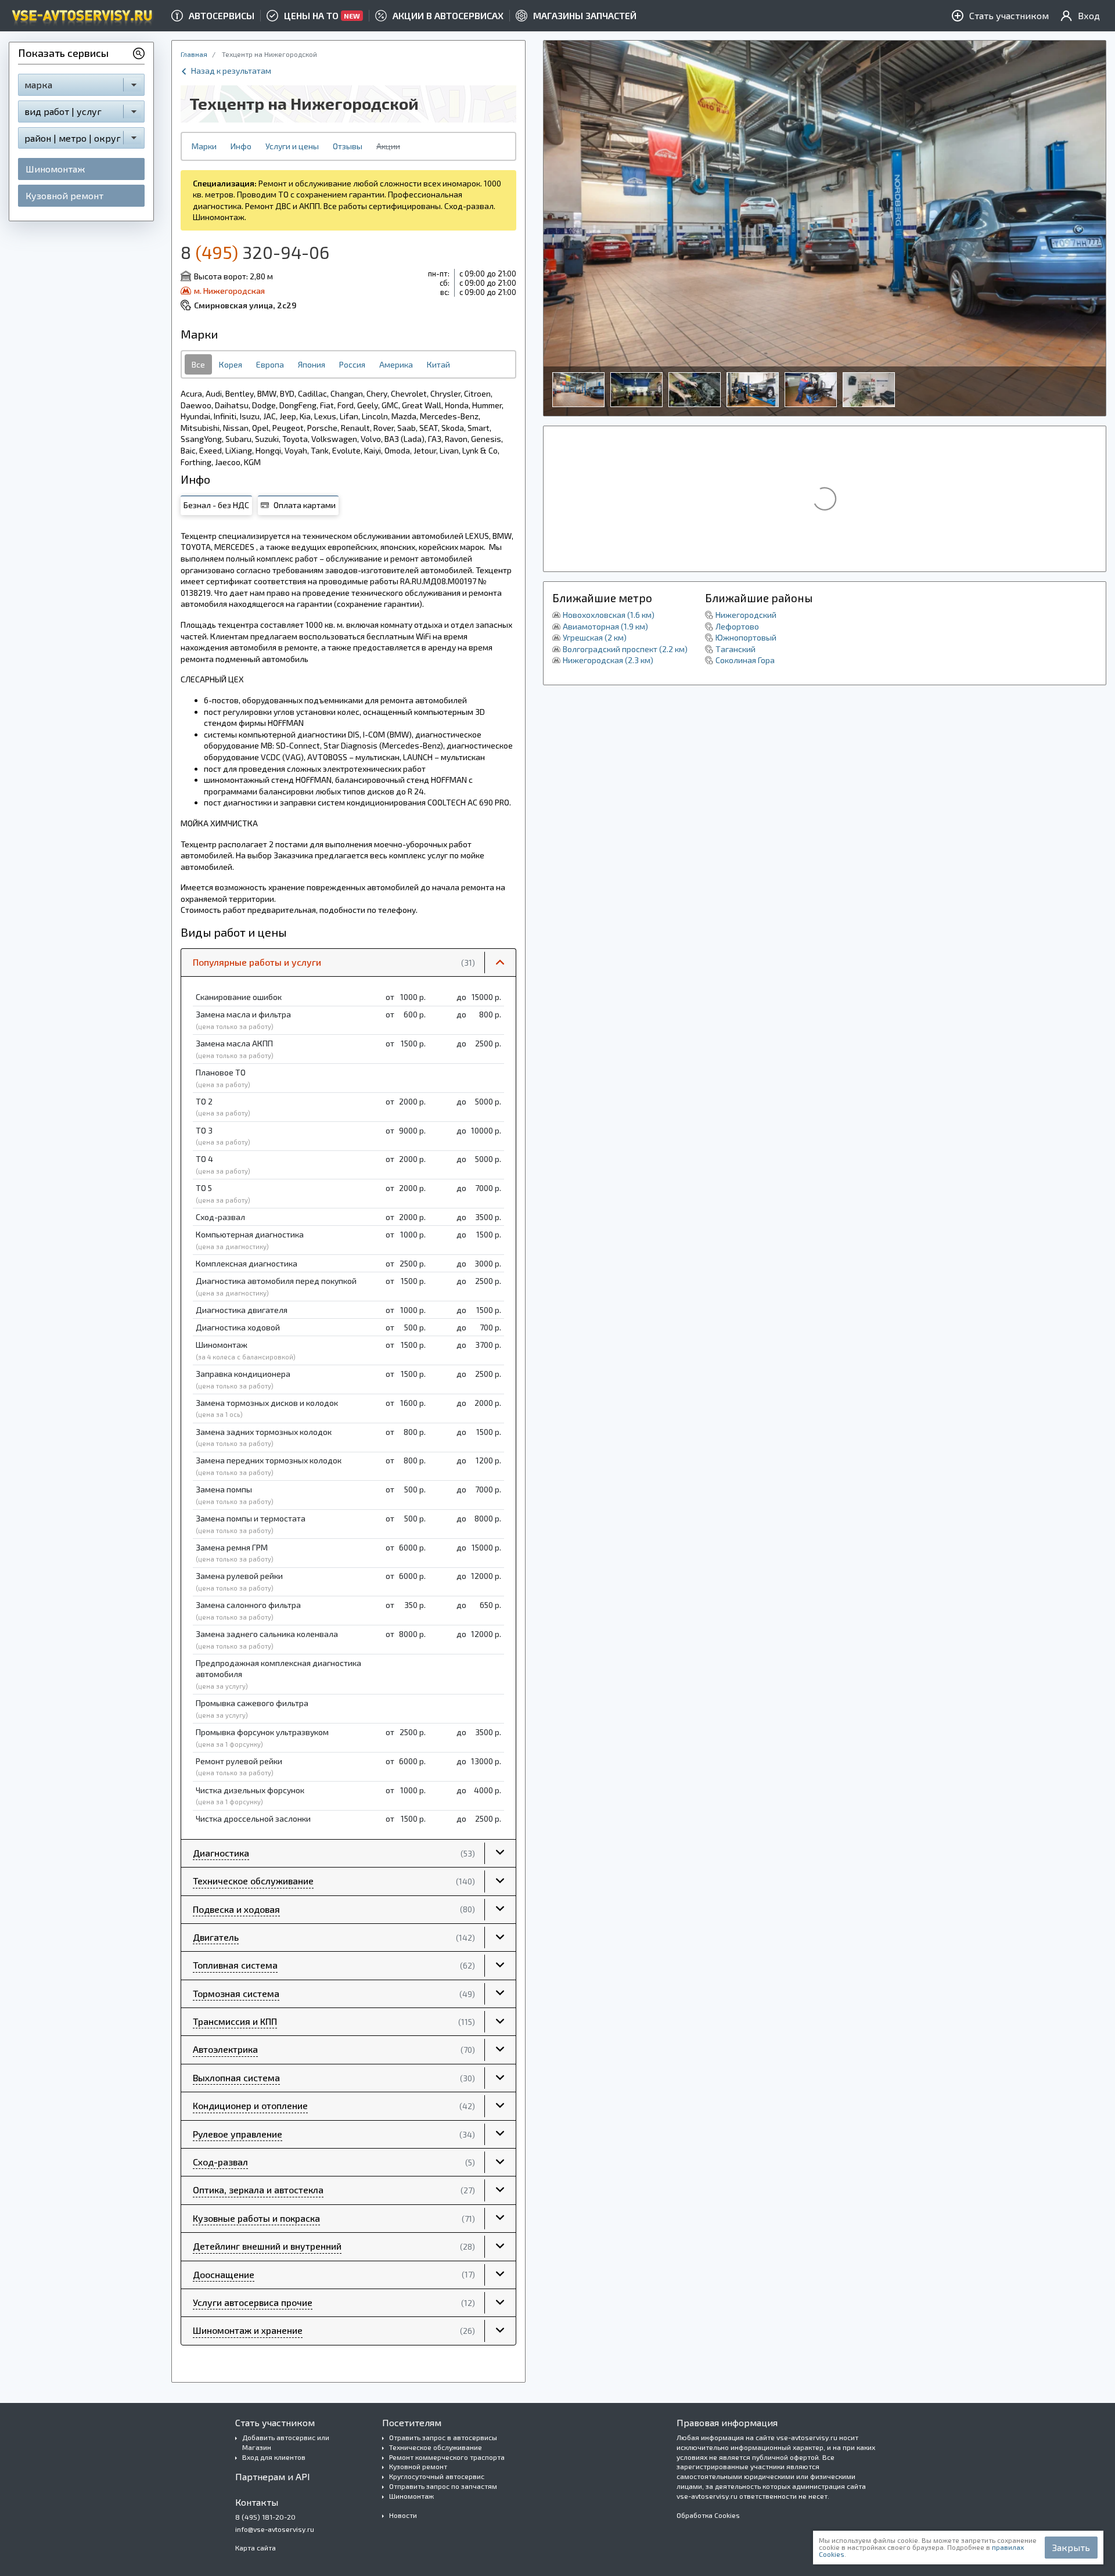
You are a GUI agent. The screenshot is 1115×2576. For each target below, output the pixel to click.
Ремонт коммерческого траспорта (447, 2457)
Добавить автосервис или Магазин (286, 2442)
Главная (194, 54)
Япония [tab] (312, 364)
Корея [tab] (231, 364)
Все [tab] (198, 364)
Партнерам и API (273, 2476)
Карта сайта (256, 2548)
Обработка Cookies (708, 2515)
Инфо (241, 146)
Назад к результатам (230, 71)
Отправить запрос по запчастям (443, 2486)
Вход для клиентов (274, 2457)
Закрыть (1071, 2547)
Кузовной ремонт (64, 195)
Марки (204, 146)
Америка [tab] (396, 364)
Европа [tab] (270, 364)
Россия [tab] (352, 364)
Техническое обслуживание (436, 2447)
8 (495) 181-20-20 (265, 2517)
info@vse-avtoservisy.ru (275, 2529)
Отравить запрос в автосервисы (443, 2437)
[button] (348, 963)
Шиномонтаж (55, 169)
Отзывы (348, 146)
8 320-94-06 (255, 252)
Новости (403, 2515)
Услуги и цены (292, 146)
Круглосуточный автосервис (437, 2476)
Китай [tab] (438, 364)
